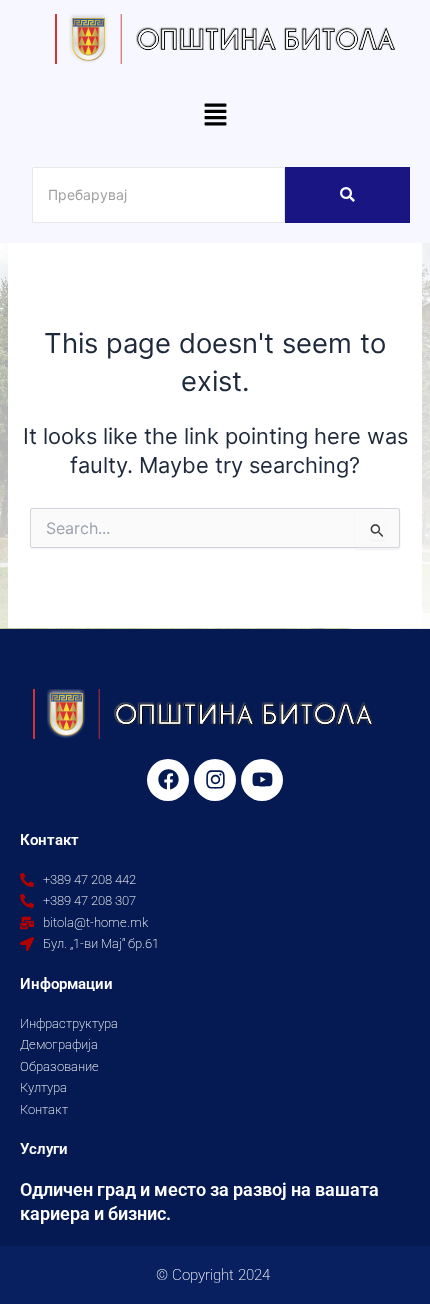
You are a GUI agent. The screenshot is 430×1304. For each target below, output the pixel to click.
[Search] (347, 195)
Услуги (44, 1149)
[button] (215, 115)
